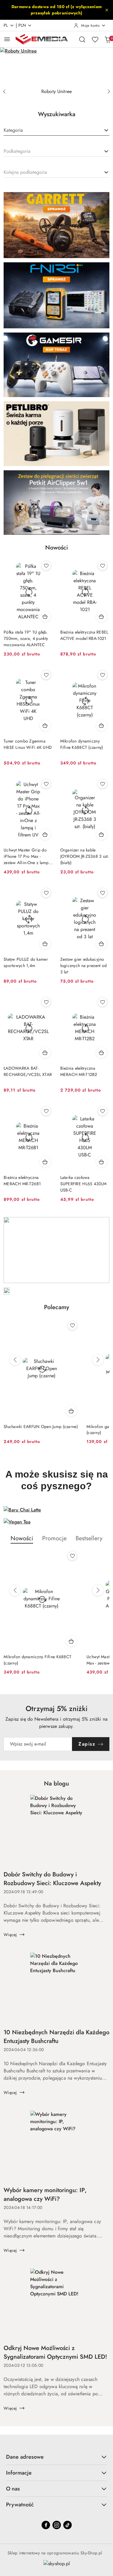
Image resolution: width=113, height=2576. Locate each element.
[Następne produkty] (98, 1360)
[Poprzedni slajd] (4, 92)
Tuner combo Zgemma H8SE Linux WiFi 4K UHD (28, 744)
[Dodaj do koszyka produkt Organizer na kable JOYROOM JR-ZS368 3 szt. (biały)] (102, 834)
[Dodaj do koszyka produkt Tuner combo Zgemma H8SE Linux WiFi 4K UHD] (45, 725)
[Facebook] (46, 2525)
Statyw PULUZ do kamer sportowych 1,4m (26, 962)
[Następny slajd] (109, 92)
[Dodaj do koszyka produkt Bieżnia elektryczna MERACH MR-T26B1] (45, 1162)
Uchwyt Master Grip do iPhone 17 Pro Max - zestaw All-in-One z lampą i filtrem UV (27, 856)
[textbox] (13, 130)
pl (6, 25)
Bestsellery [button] (89, 1538)
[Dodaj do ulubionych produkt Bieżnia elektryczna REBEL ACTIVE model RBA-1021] (102, 566)
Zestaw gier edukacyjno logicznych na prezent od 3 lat (84, 966)
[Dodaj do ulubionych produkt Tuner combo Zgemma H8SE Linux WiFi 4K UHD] (46, 675)
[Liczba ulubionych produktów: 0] (95, 39)
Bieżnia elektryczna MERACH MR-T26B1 (22, 1181)
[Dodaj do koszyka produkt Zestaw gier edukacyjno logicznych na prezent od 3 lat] (102, 944)
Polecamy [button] (56, 1307)
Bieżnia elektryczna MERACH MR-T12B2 (79, 1071)
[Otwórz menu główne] (7, 39)
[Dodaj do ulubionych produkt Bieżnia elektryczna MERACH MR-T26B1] (46, 1111)
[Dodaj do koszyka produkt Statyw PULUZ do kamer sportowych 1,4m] (45, 944)
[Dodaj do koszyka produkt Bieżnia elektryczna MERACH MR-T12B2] (102, 1053)
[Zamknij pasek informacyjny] (107, 10)
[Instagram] (57, 2525)
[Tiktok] (67, 2525)
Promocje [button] (54, 1538)
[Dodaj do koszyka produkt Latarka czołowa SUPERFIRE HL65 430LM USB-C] (102, 1162)
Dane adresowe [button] (25, 2457)
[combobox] (56, 131)
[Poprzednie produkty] (15, 1360)
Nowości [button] (22, 1538)
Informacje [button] (19, 2473)
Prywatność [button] (20, 2505)
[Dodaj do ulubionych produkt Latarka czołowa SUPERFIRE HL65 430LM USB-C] (102, 1111)
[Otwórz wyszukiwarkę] (82, 39)
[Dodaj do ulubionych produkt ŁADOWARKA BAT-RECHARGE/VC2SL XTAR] (46, 1002)
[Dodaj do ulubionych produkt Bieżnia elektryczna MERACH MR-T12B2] (102, 1002)
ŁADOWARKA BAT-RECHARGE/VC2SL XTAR (28, 1071)
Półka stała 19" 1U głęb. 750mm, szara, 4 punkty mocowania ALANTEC (26, 638)
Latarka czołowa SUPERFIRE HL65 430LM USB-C (83, 1184)
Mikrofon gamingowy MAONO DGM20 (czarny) (40, 1430)
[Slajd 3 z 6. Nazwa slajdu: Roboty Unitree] (56, 66)
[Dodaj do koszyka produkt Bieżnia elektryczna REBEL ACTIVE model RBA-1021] (102, 616)
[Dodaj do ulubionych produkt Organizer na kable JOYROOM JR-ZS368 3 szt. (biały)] (102, 784)
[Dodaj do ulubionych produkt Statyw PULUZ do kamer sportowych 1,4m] (46, 893)
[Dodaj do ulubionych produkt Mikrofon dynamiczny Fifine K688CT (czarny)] (102, 675)
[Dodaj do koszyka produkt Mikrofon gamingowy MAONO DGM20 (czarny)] (71, 1411)
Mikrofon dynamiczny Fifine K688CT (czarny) (82, 744)
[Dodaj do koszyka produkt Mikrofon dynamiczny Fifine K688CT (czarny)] (102, 725)
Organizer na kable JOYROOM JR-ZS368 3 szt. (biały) (85, 856)
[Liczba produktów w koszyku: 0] (108, 39)
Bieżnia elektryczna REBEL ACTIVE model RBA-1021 (84, 635)
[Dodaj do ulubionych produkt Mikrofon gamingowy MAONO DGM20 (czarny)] (72, 1325)
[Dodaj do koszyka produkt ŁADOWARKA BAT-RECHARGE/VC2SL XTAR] (45, 1053)
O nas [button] (13, 2489)
